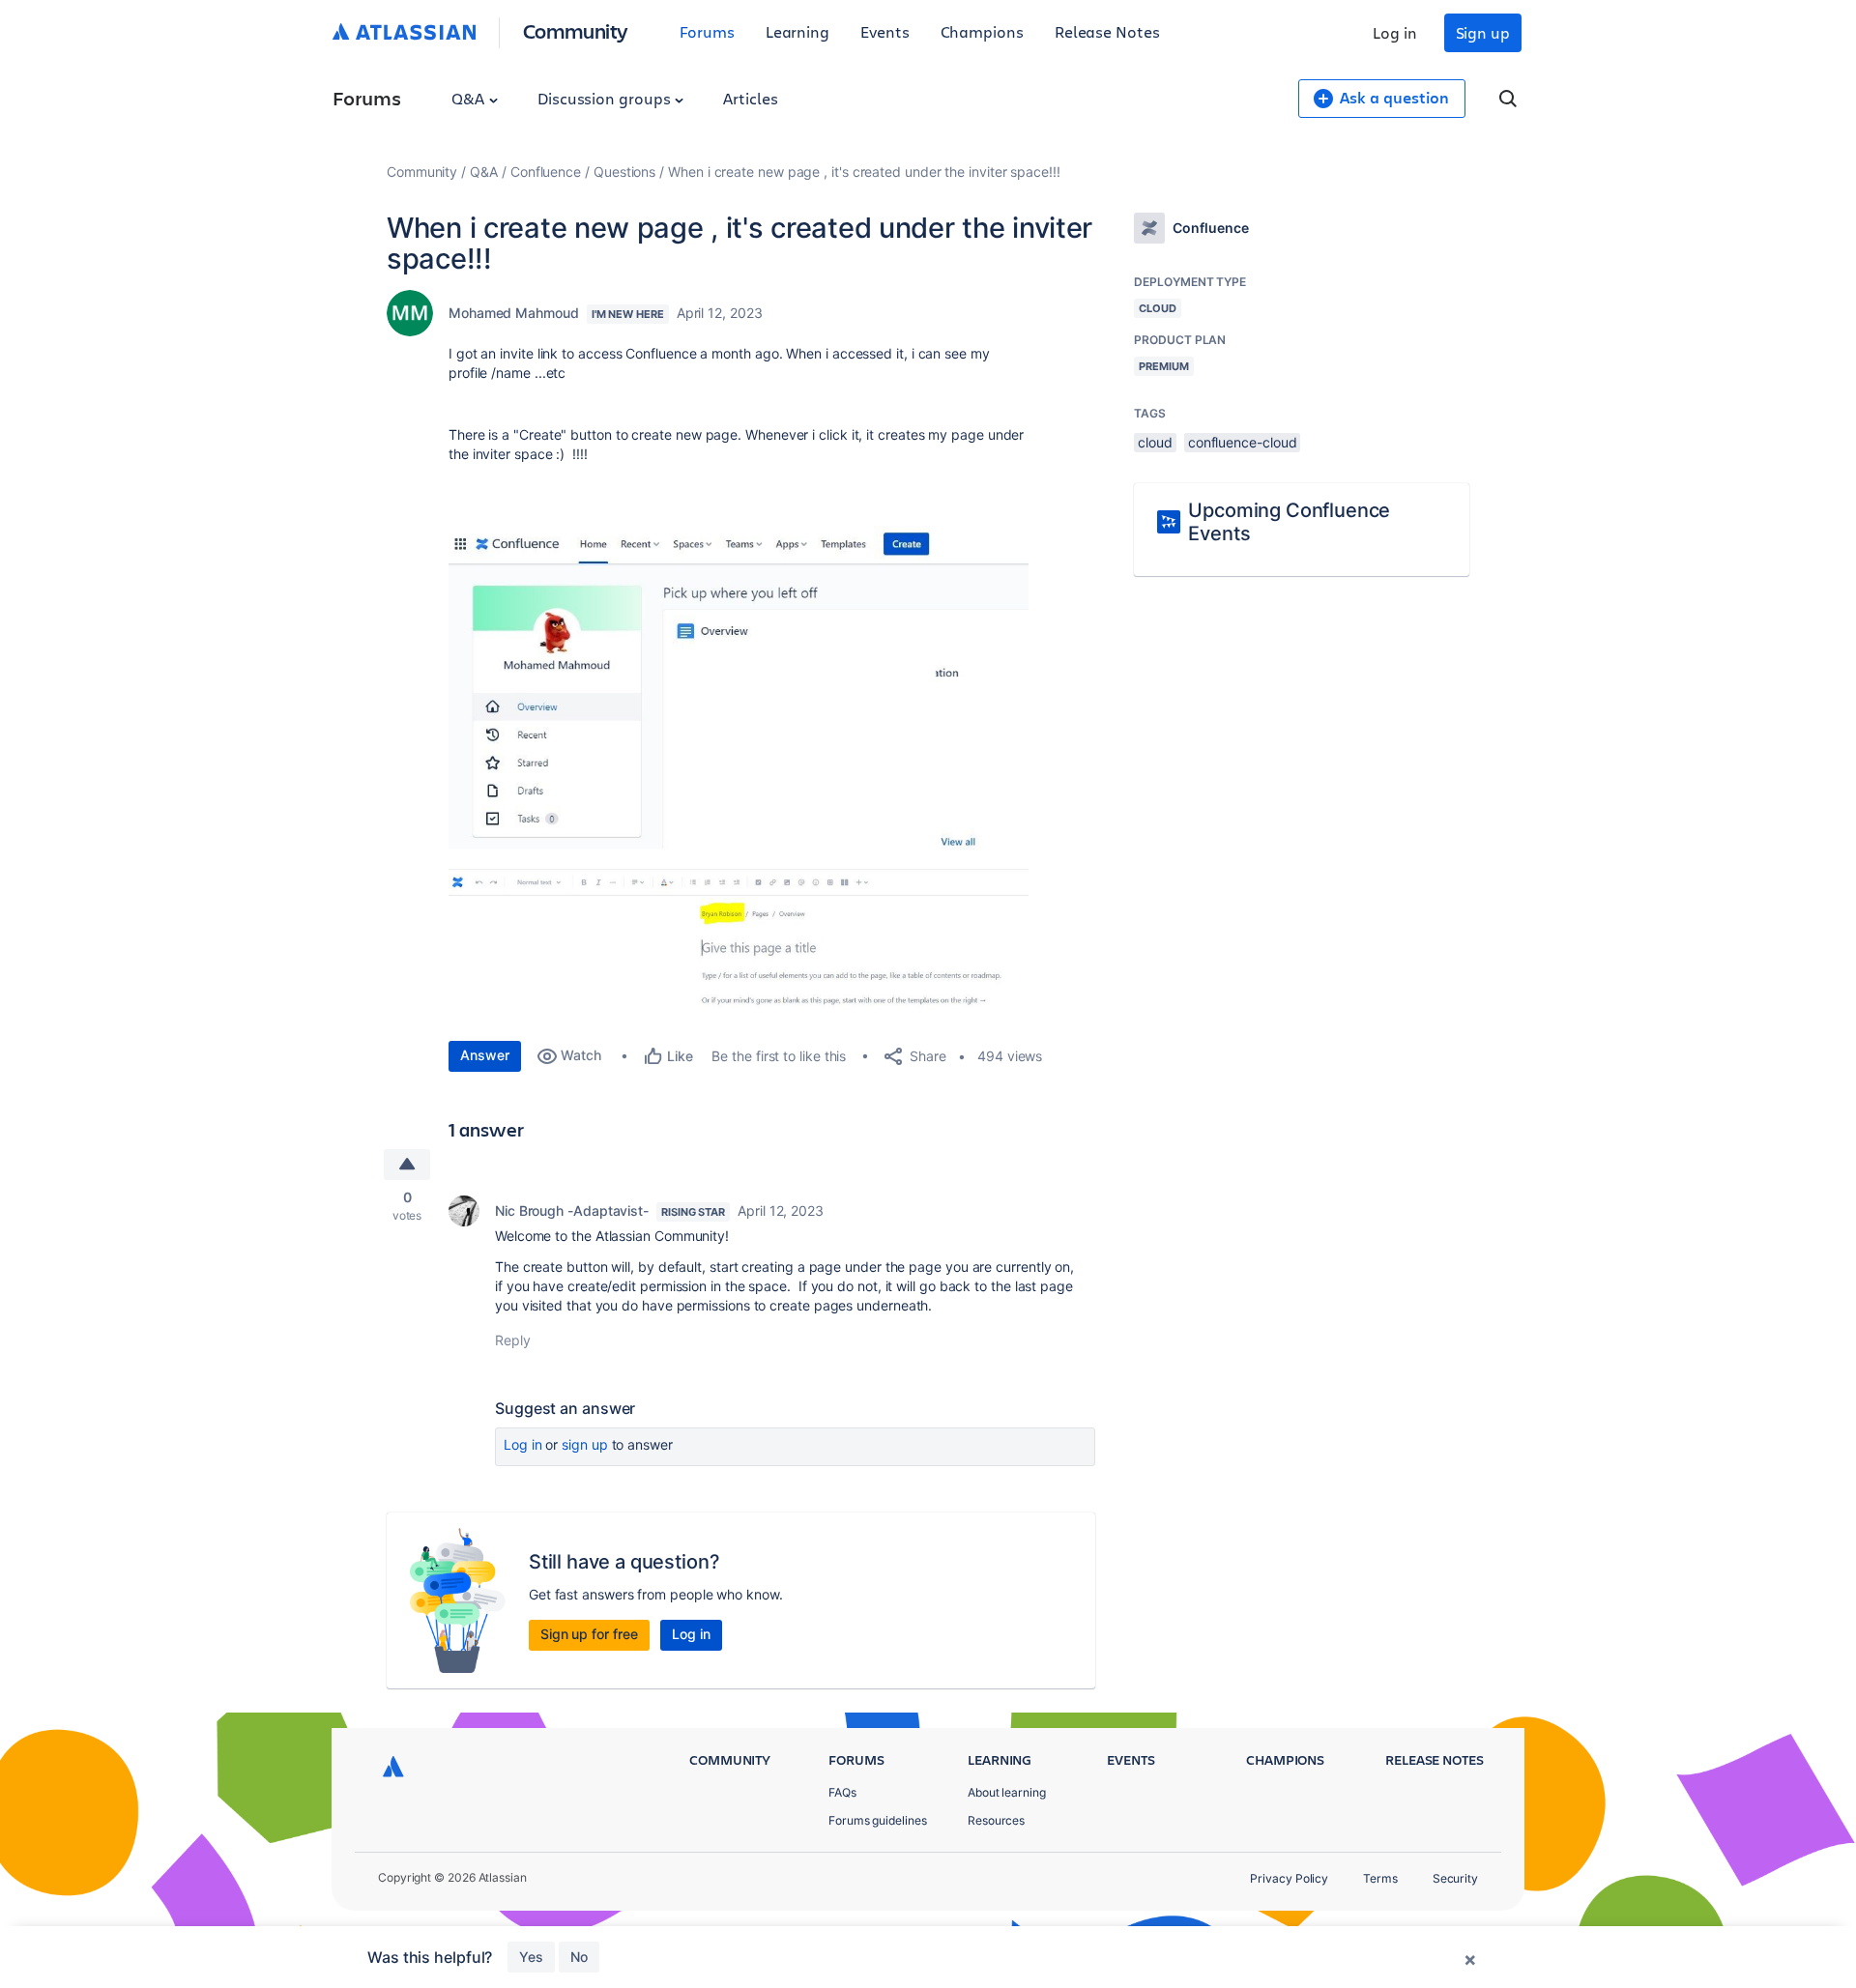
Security (1455, 1878)
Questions (624, 172)
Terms (1380, 1878)
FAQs (842, 1792)
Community (576, 30)
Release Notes (1107, 31)
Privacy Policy (1289, 1878)
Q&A (470, 98)
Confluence (546, 172)
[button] (739, 695)
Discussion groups (606, 98)
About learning (1007, 1792)
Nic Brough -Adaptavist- (572, 1210)
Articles (750, 98)
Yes (531, 1957)
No (579, 1957)
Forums (707, 31)
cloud (1155, 442)
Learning (797, 31)
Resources (996, 1820)
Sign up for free (589, 1634)
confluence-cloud (1243, 442)
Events (885, 31)
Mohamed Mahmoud (514, 313)
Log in (1395, 32)
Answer (485, 1055)
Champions (982, 31)
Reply (513, 1340)
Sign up (1483, 32)
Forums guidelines (878, 1820)
